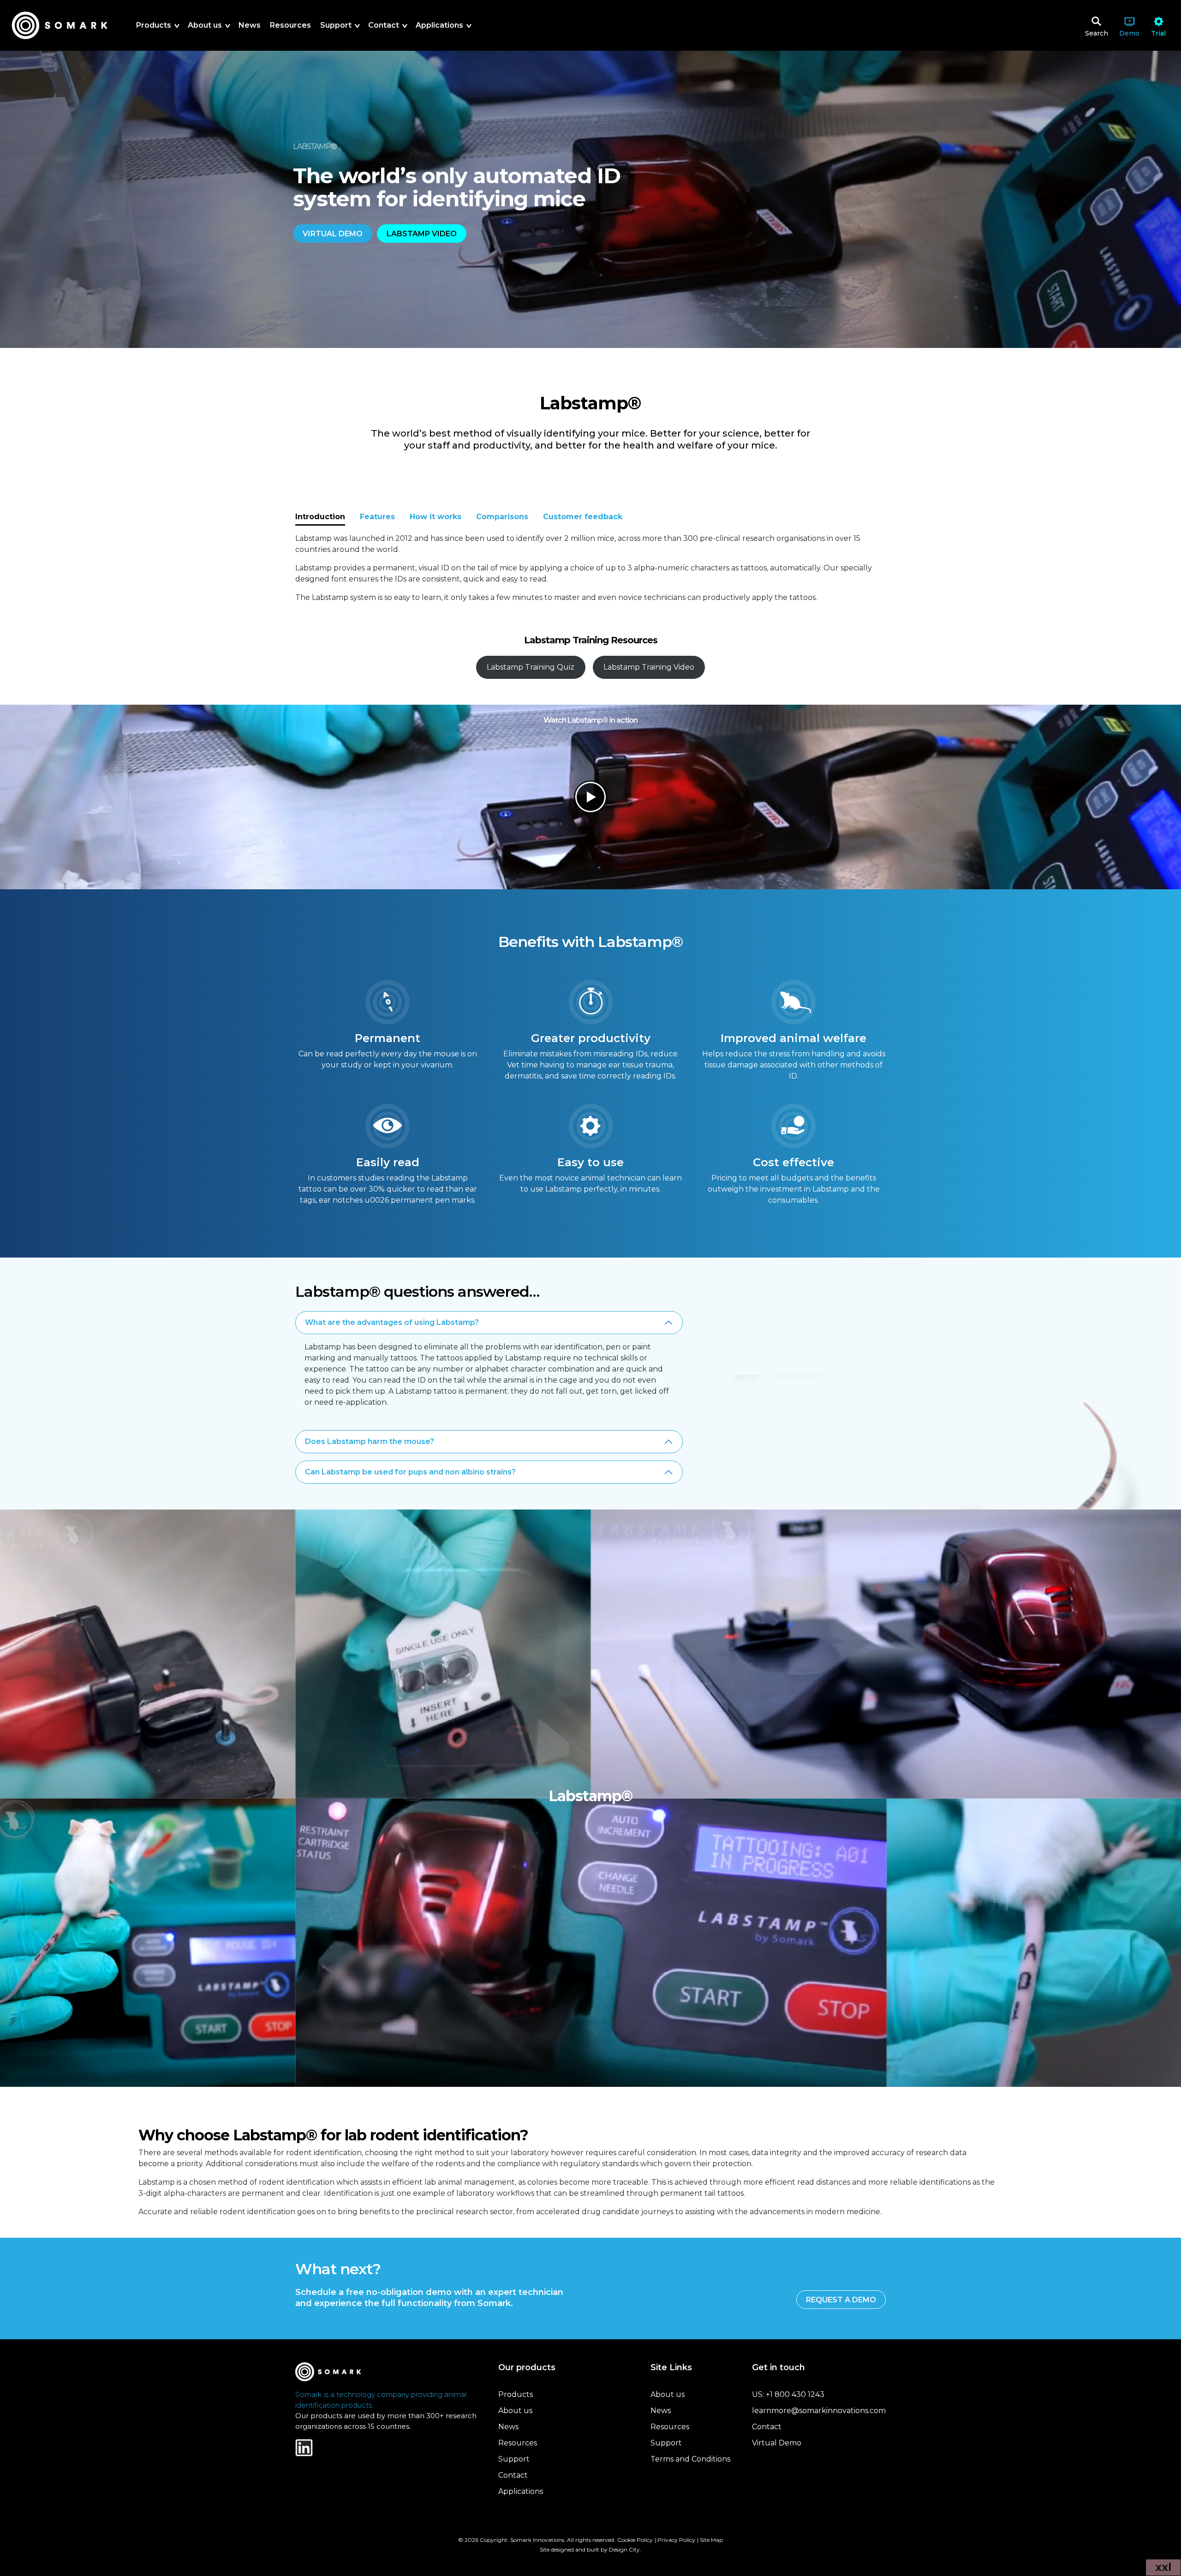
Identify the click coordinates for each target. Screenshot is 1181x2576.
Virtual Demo (777, 2443)
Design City (624, 2549)
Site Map (711, 2540)
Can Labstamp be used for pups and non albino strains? (410, 1472)
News (508, 2427)
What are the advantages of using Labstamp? (392, 1322)
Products (516, 2394)
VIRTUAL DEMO (333, 234)
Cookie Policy (635, 2540)
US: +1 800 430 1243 (788, 2394)
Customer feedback (583, 517)
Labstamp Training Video (649, 667)
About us (515, 2411)
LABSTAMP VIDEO (422, 234)
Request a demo (841, 2300)
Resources (518, 2443)
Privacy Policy (676, 2540)
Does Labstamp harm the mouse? (370, 1441)
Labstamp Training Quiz (531, 667)
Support (514, 2459)
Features (377, 517)
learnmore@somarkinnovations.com (819, 2411)
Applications (521, 2491)
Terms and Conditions (690, 2459)
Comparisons (502, 517)
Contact (513, 2475)
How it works (435, 517)
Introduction (320, 517)
